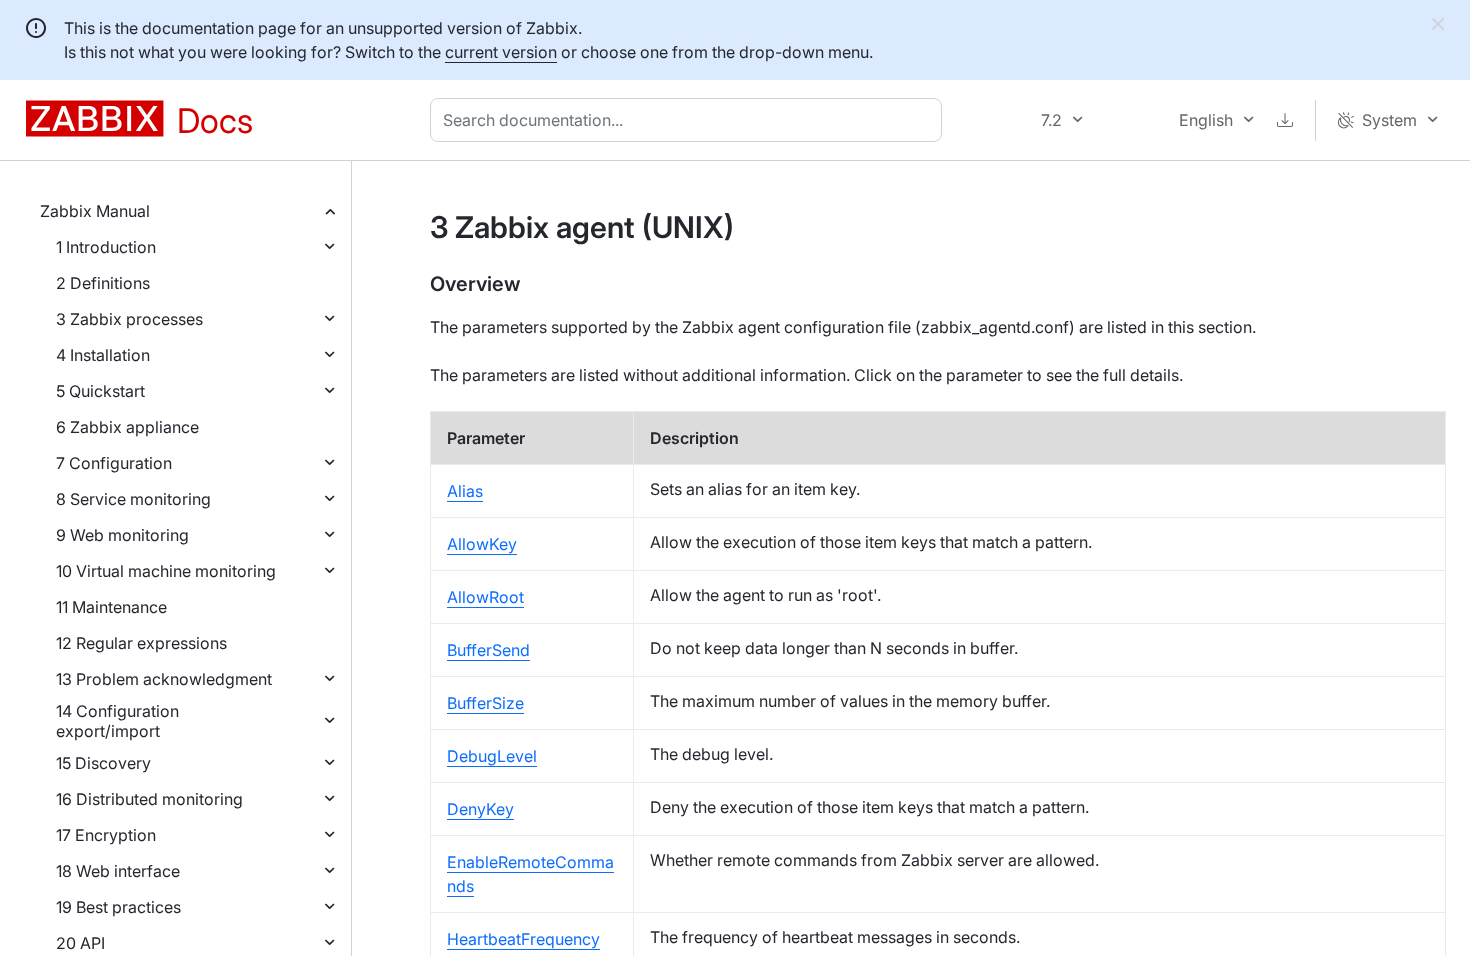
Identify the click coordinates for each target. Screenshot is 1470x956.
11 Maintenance (111, 607)
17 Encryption (106, 835)
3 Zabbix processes (129, 319)
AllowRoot (485, 597)
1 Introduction (106, 247)
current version (501, 52)
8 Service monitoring (133, 499)
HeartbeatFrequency (523, 939)
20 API (80, 943)
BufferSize (485, 703)
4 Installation (103, 355)
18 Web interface (118, 871)
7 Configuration (114, 463)
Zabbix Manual (95, 211)
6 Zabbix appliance (127, 427)
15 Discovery (103, 763)
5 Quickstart (100, 391)
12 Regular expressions (141, 643)
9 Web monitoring (122, 535)
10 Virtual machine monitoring (166, 571)
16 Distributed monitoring (149, 799)
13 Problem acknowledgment (164, 679)
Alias (465, 491)
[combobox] (690, 120)
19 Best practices (118, 907)
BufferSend (488, 650)
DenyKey (480, 809)
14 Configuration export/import (117, 721)
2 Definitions (103, 283)
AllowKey (482, 544)
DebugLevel (492, 756)
